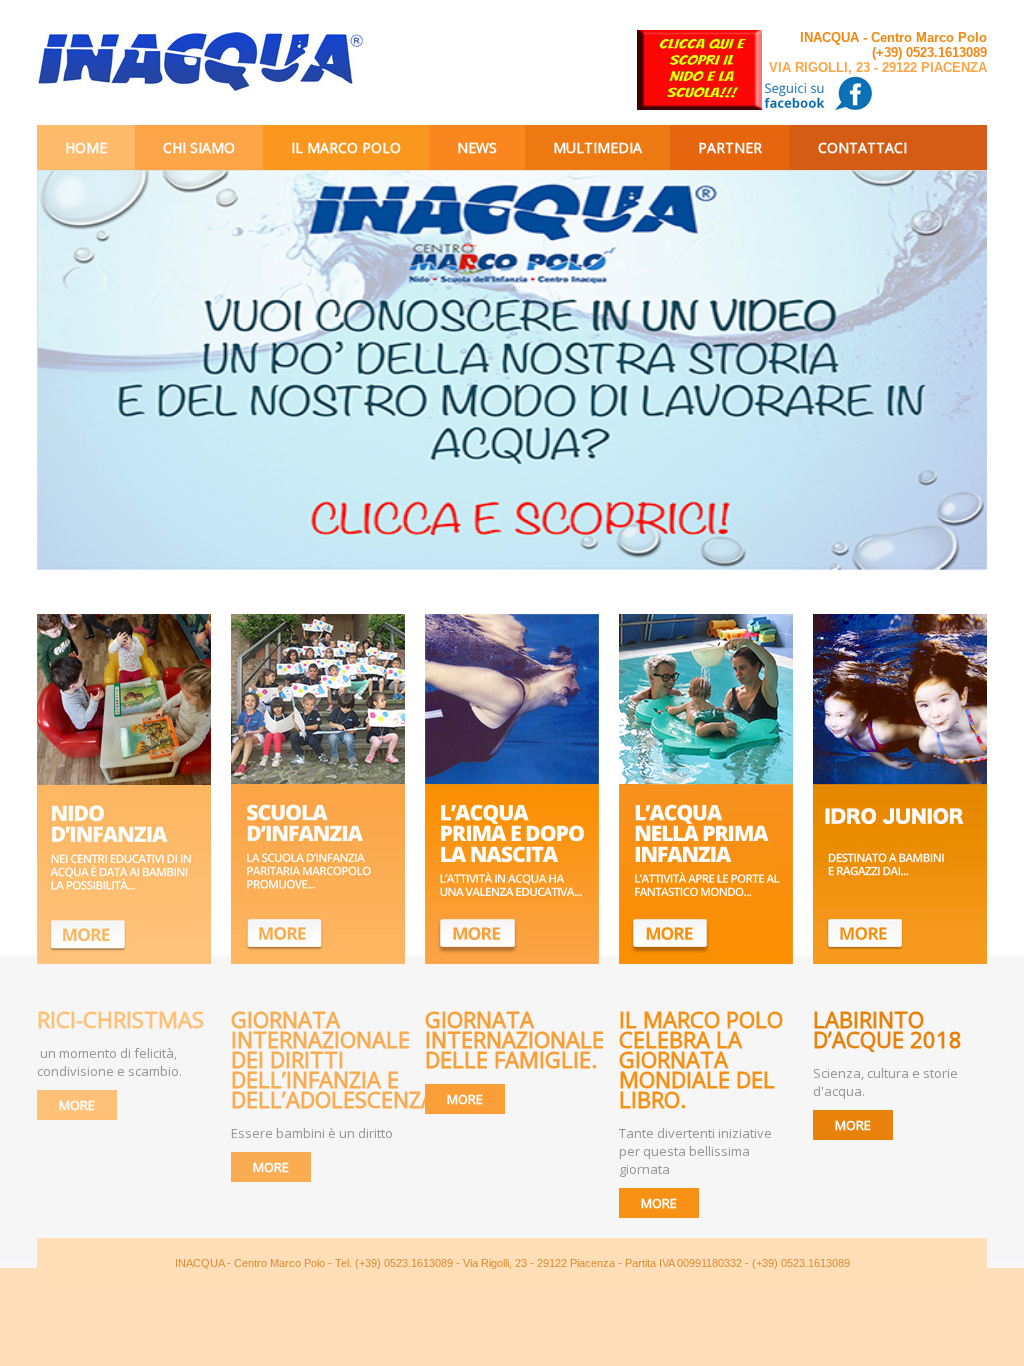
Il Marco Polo (346, 147)
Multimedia (597, 147)
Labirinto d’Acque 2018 (890, 1029)
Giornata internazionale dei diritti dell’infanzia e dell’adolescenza (333, 1059)
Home (86, 147)
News (477, 147)
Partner (730, 147)
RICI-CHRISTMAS (120, 1019)
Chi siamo (199, 147)
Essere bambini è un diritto (312, 1133)
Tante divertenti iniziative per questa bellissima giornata (695, 1151)
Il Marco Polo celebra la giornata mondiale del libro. (701, 1059)
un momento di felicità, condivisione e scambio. (109, 1062)
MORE (77, 1105)
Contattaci (862, 147)
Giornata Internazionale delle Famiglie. (514, 1039)
